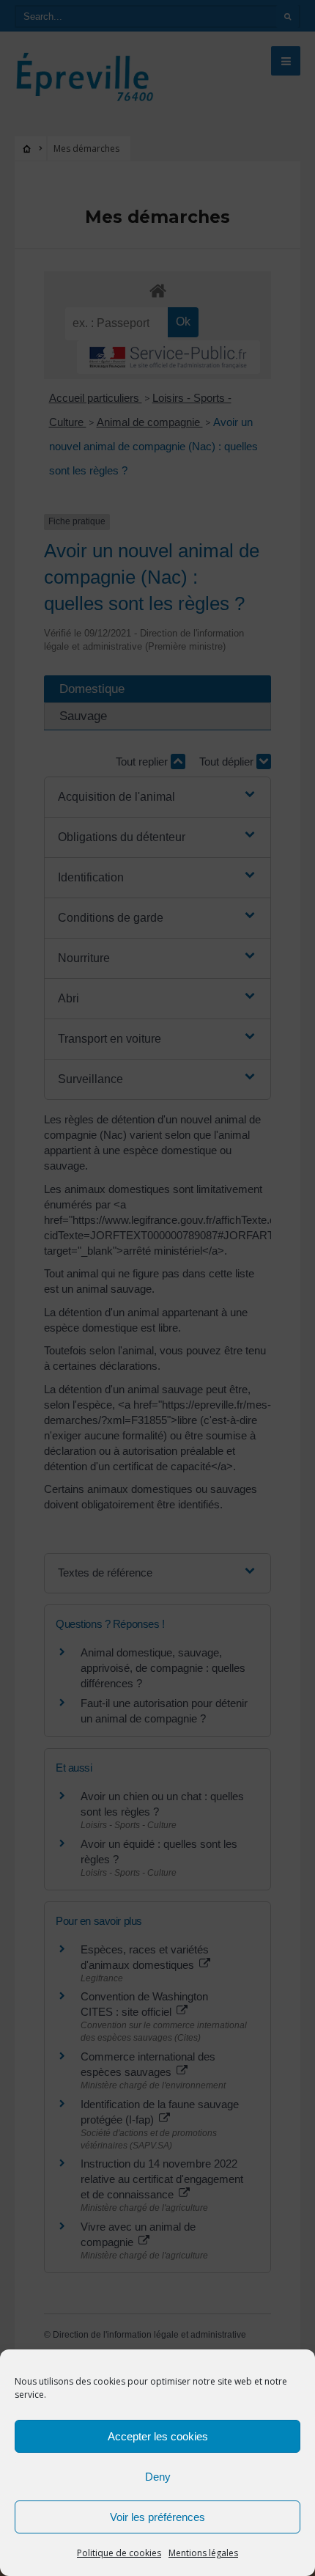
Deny (158, 2477)
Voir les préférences (157, 2517)
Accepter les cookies (158, 2436)
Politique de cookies (119, 2553)
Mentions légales (203, 2553)
